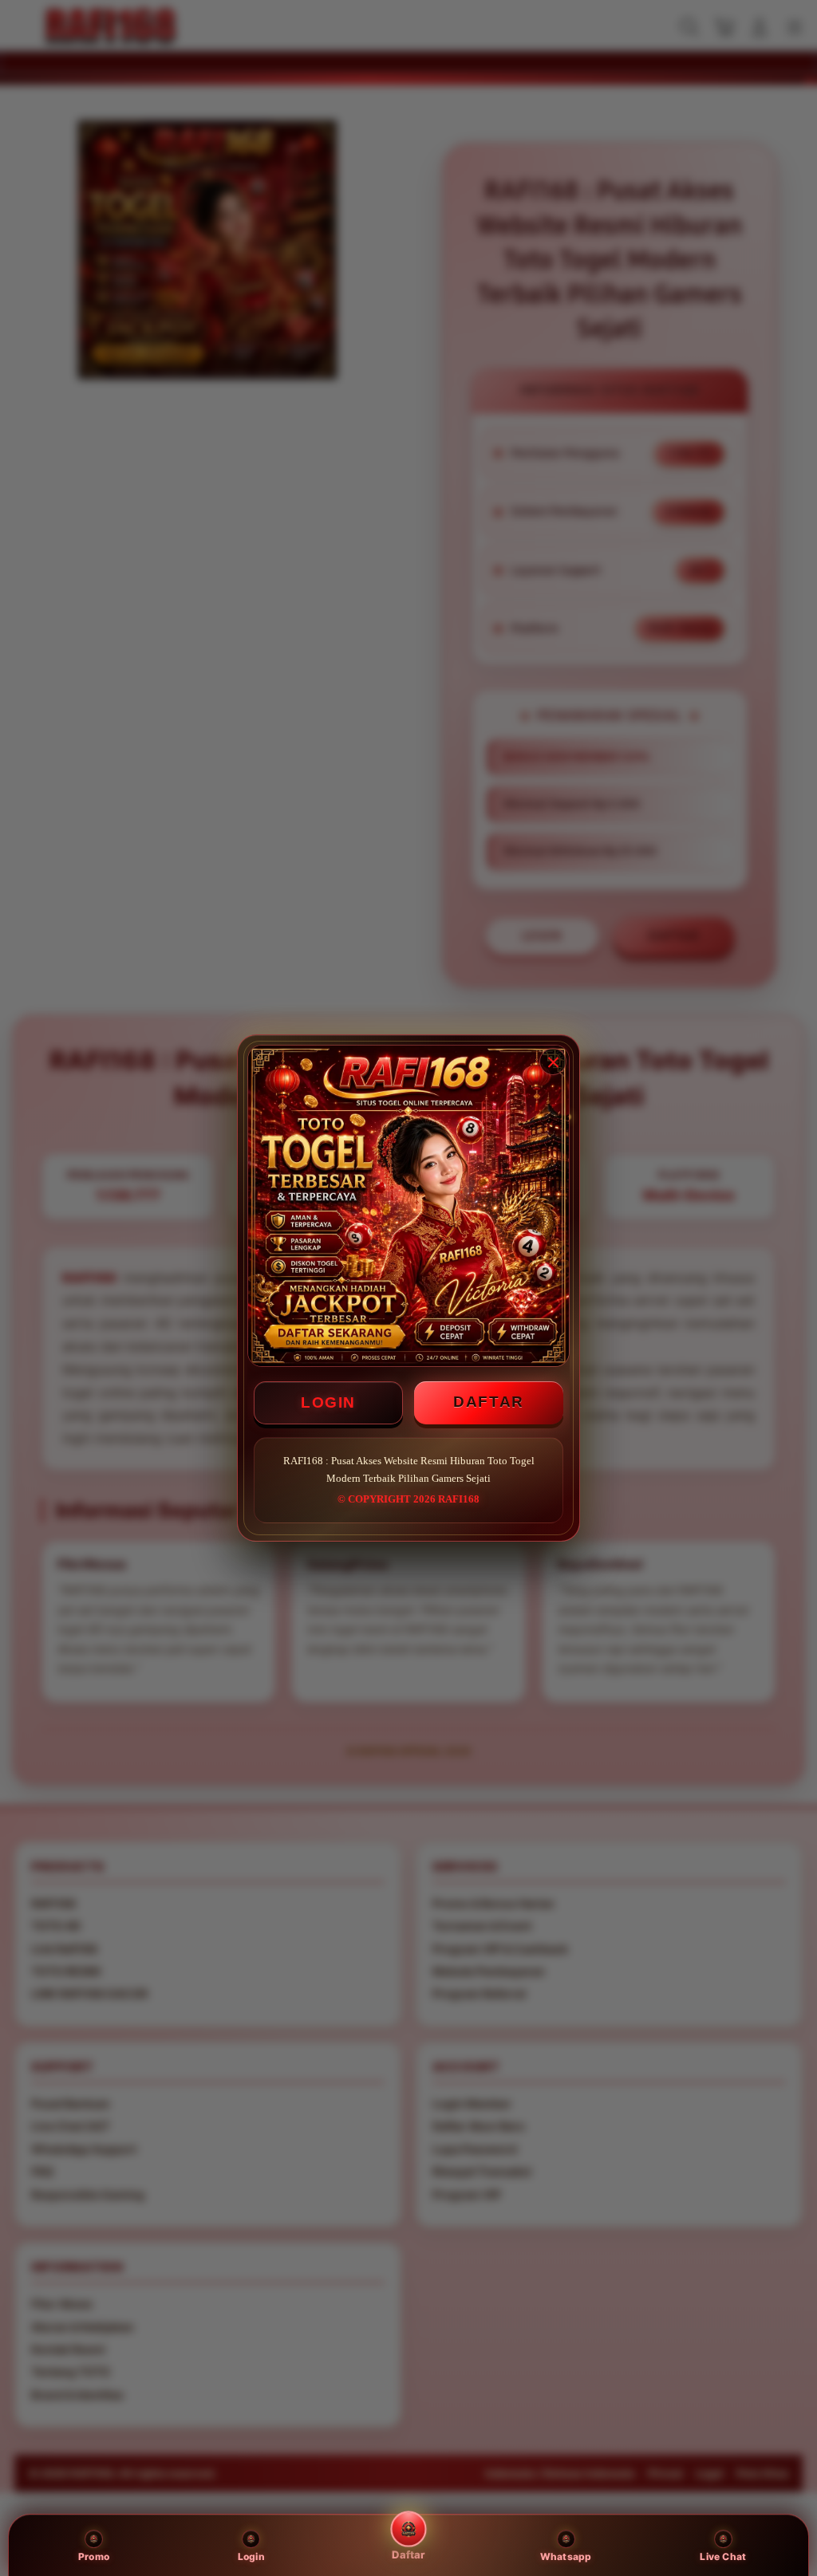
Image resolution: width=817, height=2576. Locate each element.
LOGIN (328, 1402)
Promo (94, 2556)
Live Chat (723, 2556)
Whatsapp (566, 2556)
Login (251, 2556)
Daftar (408, 2554)
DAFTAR (489, 1402)
